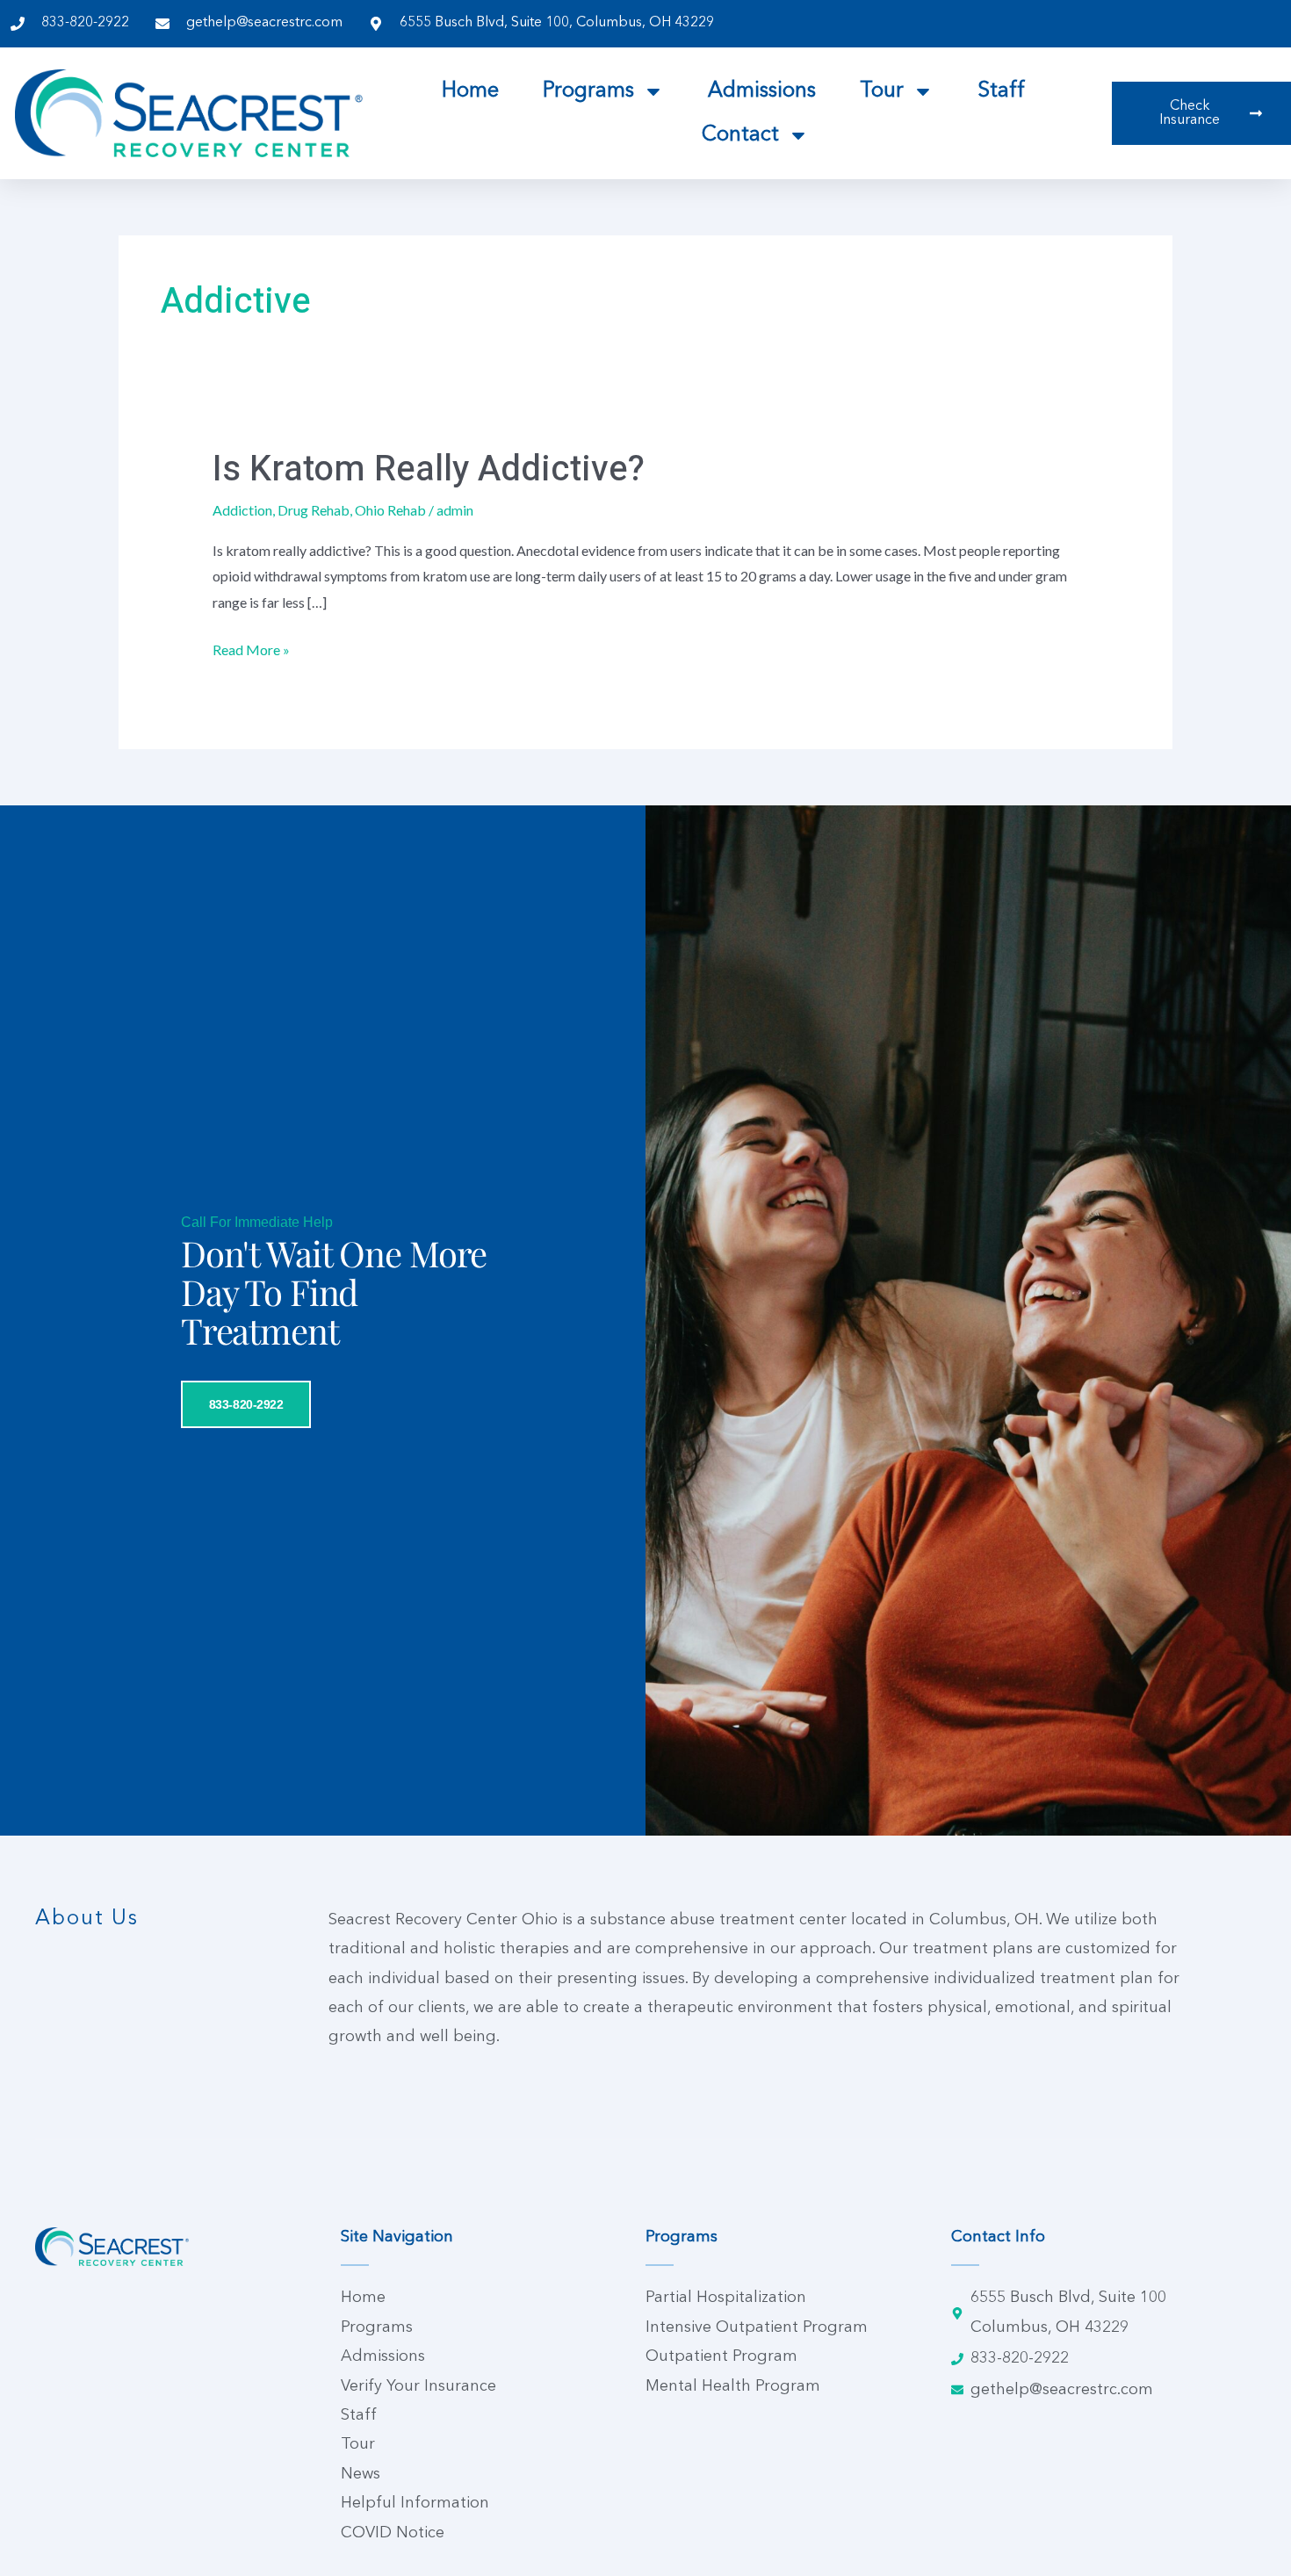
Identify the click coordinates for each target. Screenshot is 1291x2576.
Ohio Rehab (390, 510)
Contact (740, 135)
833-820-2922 (246, 1404)
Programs (588, 91)
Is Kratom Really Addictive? (429, 469)
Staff (1001, 91)
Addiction (242, 510)
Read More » (251, 647)
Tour (882, 91)
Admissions (762, 91)
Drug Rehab (314, 510)
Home (470, 91)
